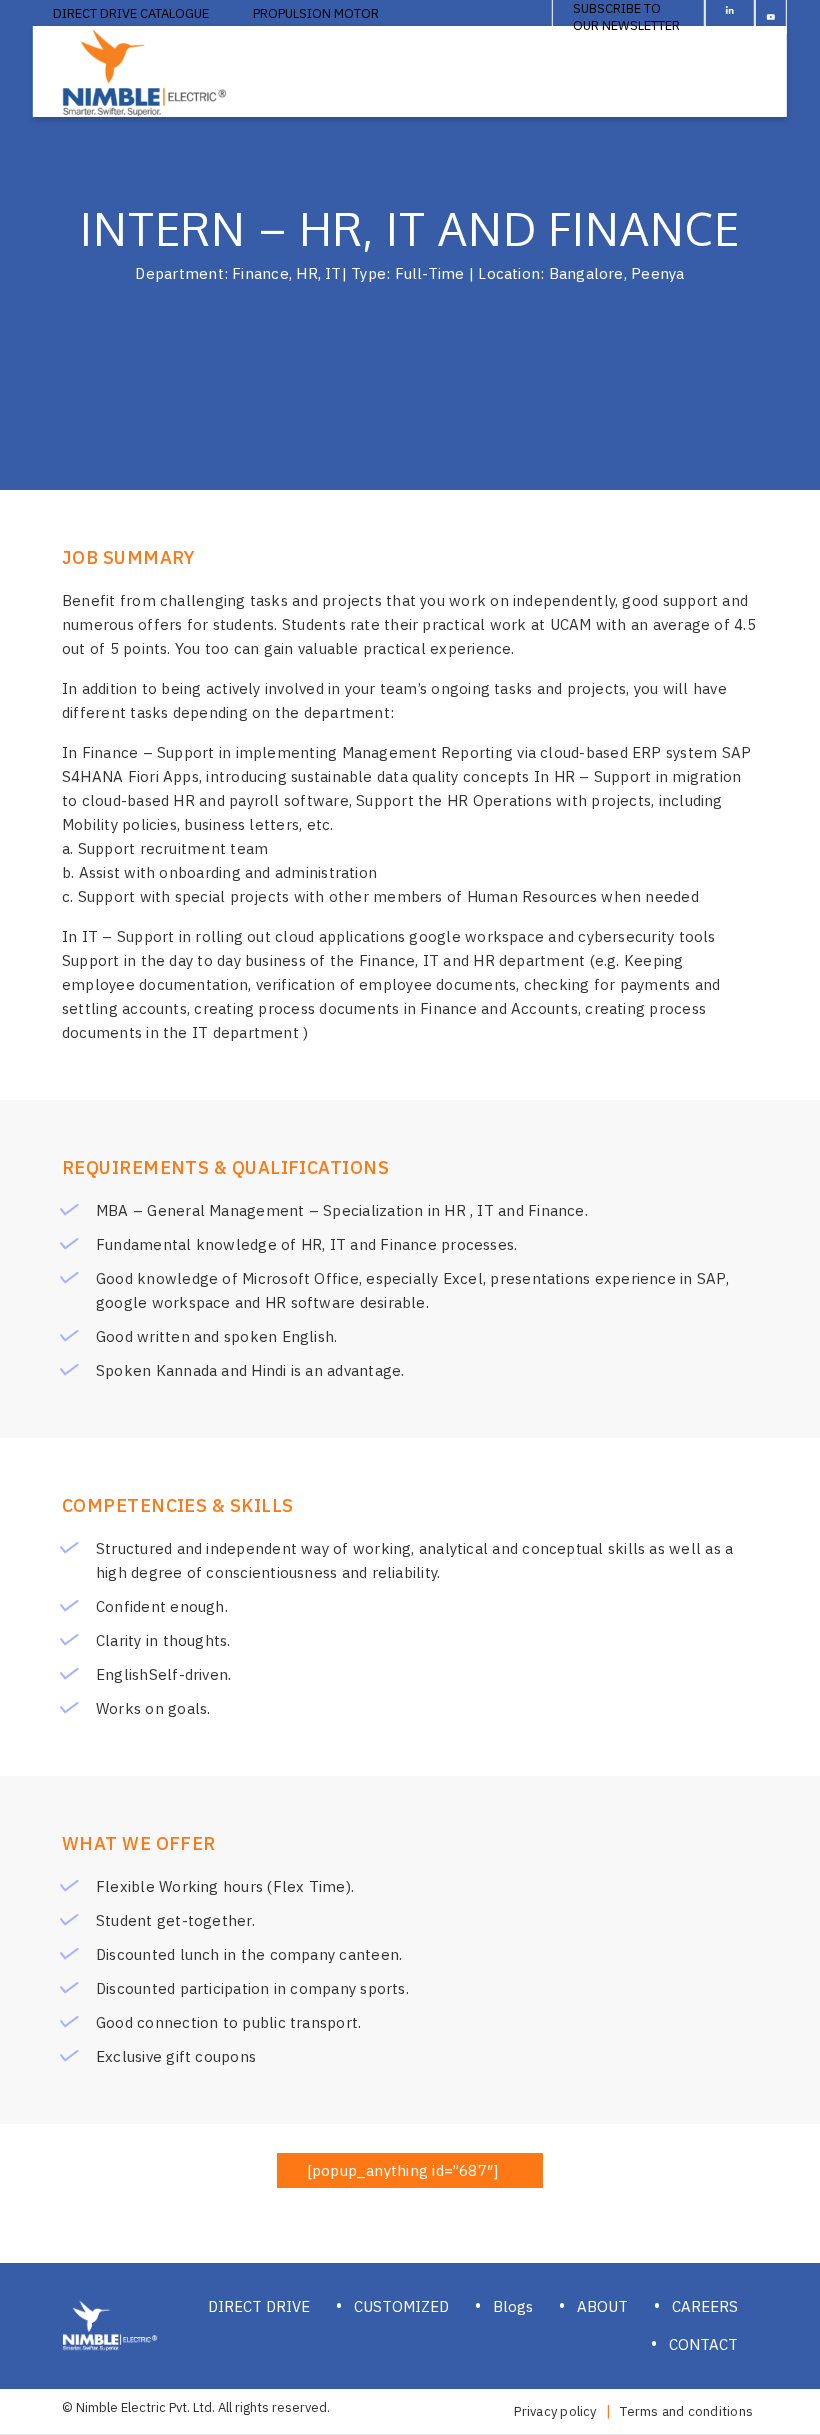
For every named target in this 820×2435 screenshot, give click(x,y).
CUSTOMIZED (401, 2306)
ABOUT (602, 2306)
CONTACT (703, 2344)
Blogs (513, 2306)
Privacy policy (555, 2411)
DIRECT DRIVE (259, 2306)
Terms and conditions (686, 2411)
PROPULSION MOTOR (316, 13)
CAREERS (705, 2306)
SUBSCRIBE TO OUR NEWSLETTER (626, 17)
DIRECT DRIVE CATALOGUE (131, 13)
